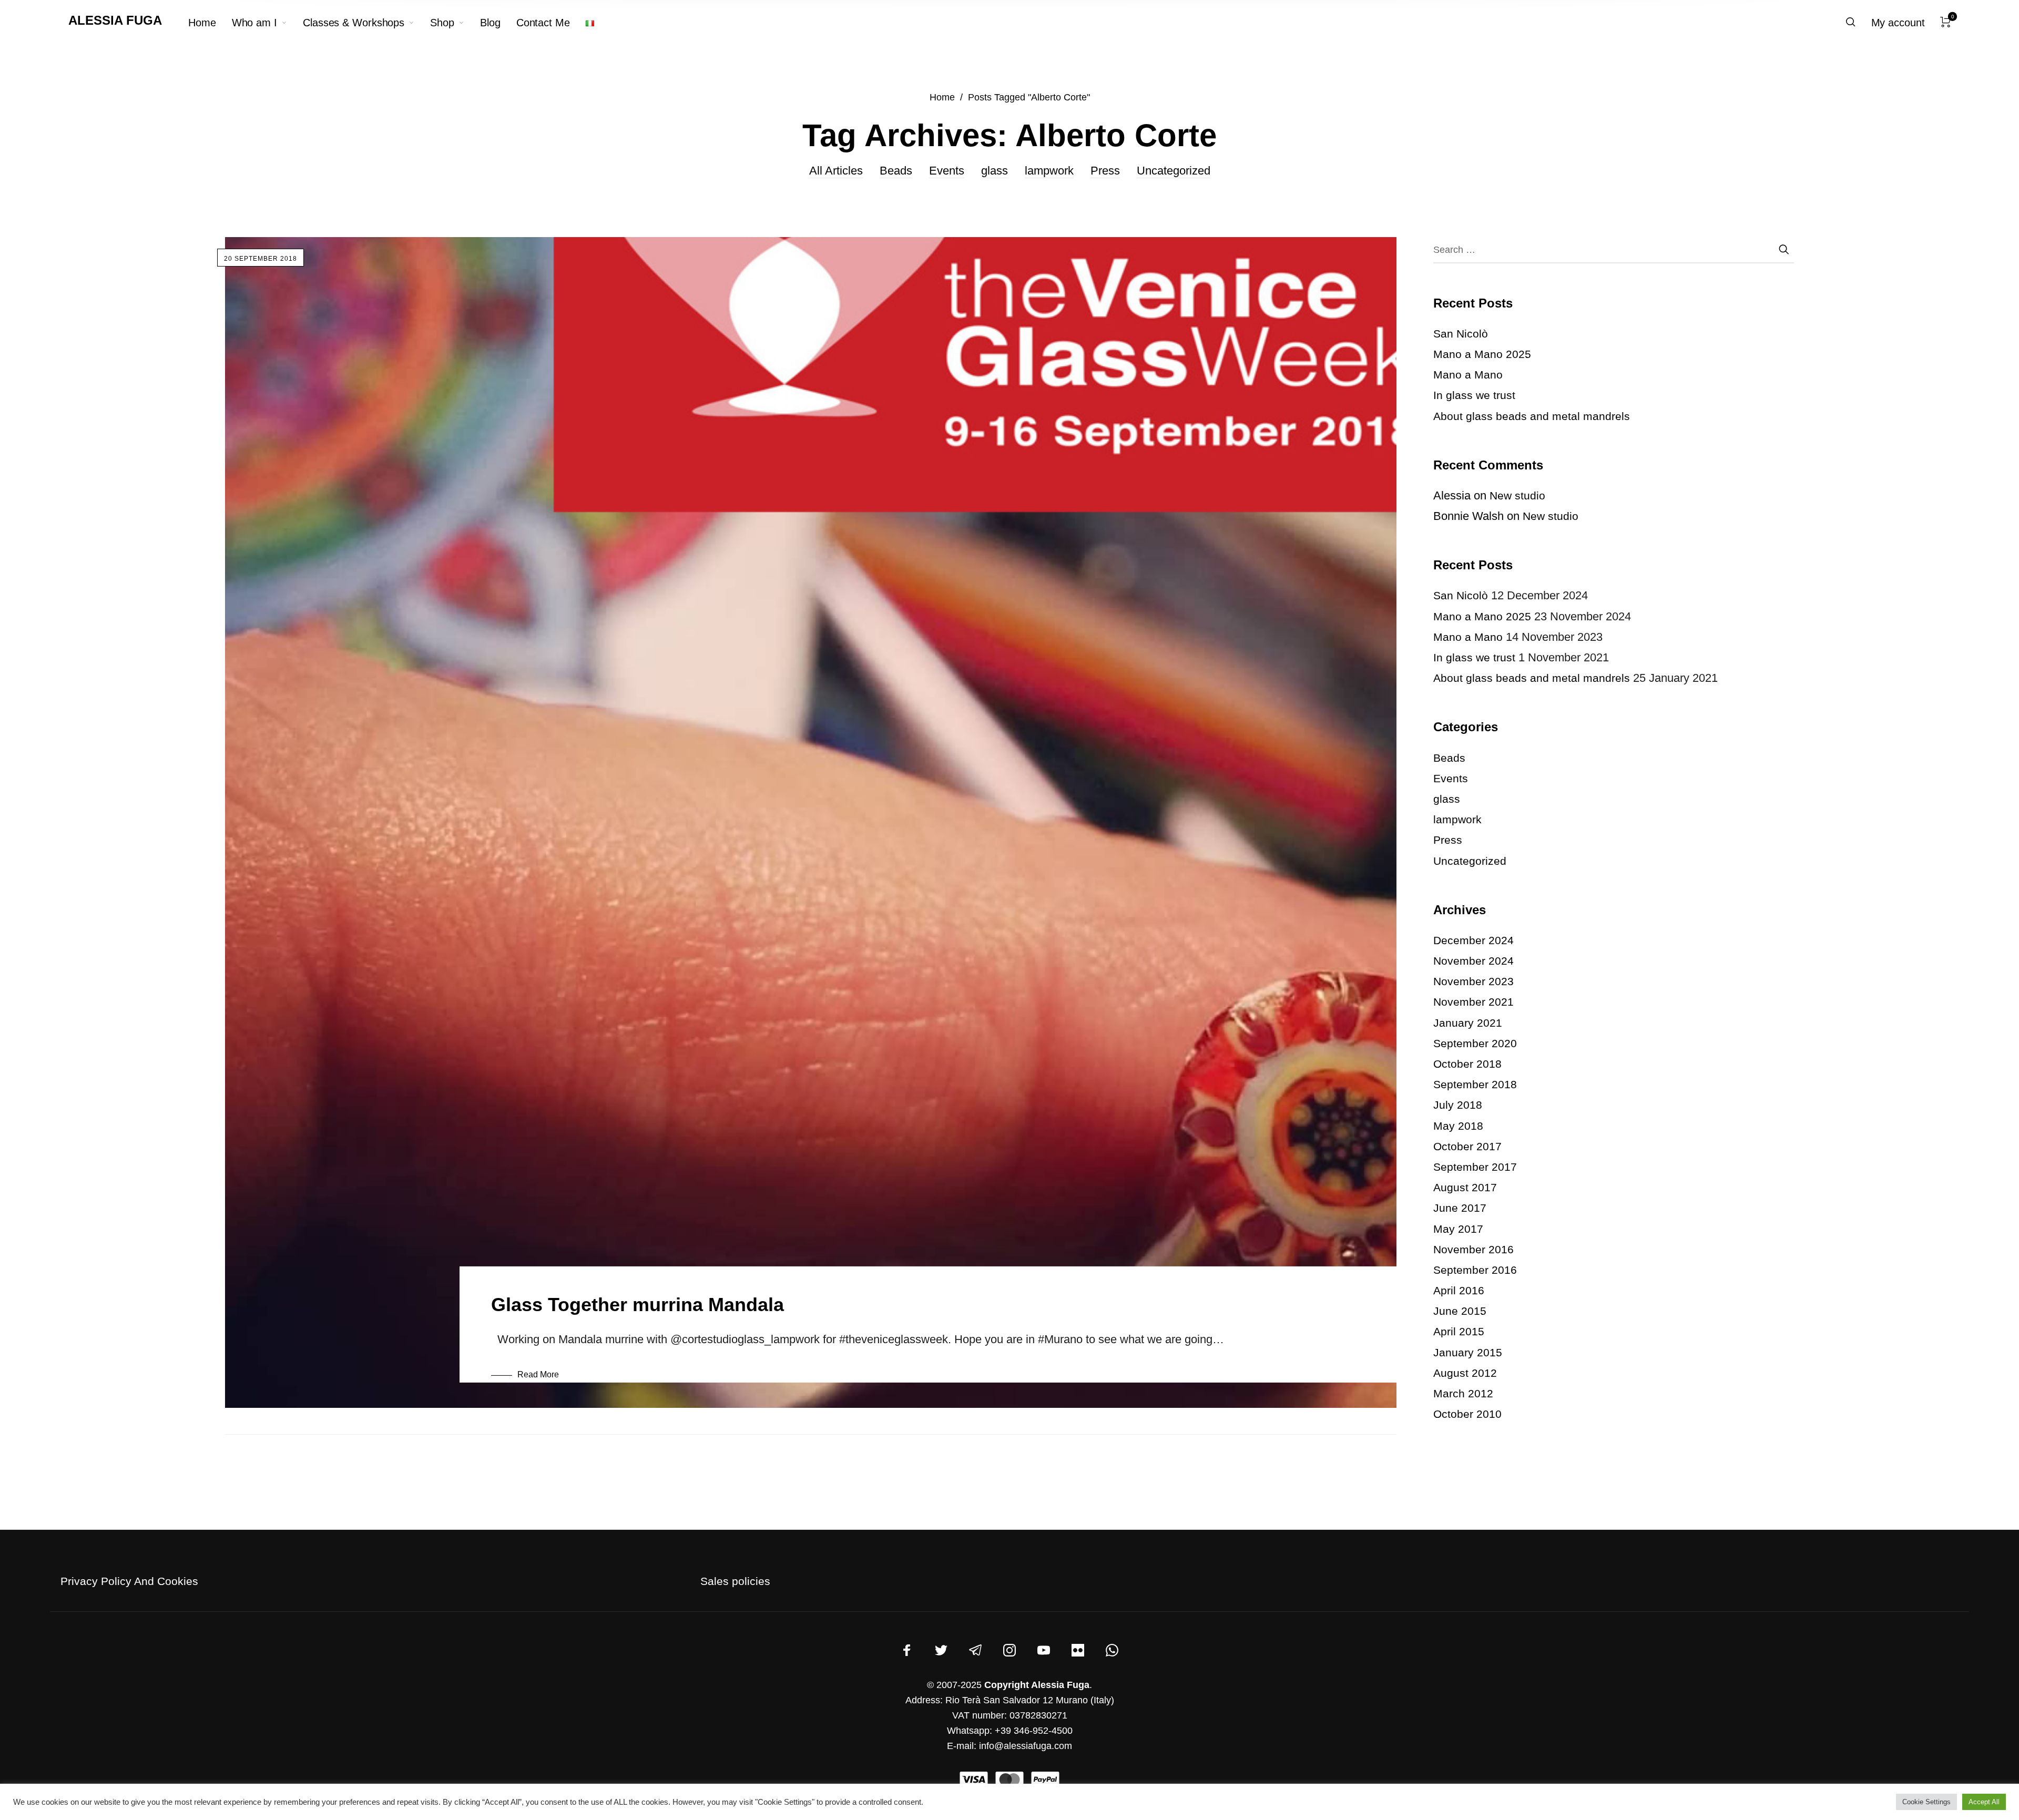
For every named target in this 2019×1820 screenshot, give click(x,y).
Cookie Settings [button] (1926, 1802)
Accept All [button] (1984, 1802)
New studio (1517, 495)
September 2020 (1475, 1043)
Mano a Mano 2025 (1482, 354)
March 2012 (1463, 1393)
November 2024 (1474, 961)
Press (1105, 171)
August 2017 (1465, 1187)
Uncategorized (1174, 171)
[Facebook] (907, 1650)
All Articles (836, 171)
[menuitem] (210, 23)
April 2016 (1459, 1290)
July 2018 (1458, 1105)
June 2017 (1460, 1208)
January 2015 (1468, 1352)
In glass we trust (1474, 395)
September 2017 (1475, 1167)
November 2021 (1474, 1002)
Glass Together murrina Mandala (638, 1305)
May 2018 (1458, 1126)
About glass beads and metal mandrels (1532, 416)
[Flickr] (1078, 1650)
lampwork (1049, 171)
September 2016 (1475, 1270)
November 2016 (1474, 1249)
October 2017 (1467, 1146)
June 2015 (1460, 1311)
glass (995, 171)
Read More (538, 1374)
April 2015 (1459, 1331)
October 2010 (1467, 1414)
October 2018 (1467, 1064)
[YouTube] (1044, 1650)
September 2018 (1475, 1084)
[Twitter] (941, 1650)
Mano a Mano (1468, 375)
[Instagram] (1009, 1650)
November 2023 (1474, 981)
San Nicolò (1461, 334)
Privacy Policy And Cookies (129, 1581)
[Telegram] (975, 1650)
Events (947, 171)
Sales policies (735, 1581)
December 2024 (1474, 940)
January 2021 (1468, 1023)
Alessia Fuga (115, 20)
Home (942, 97)
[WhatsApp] (1112, 1650)
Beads (896, 171)
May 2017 (1458, 1229)
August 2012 (1465, 1373)
